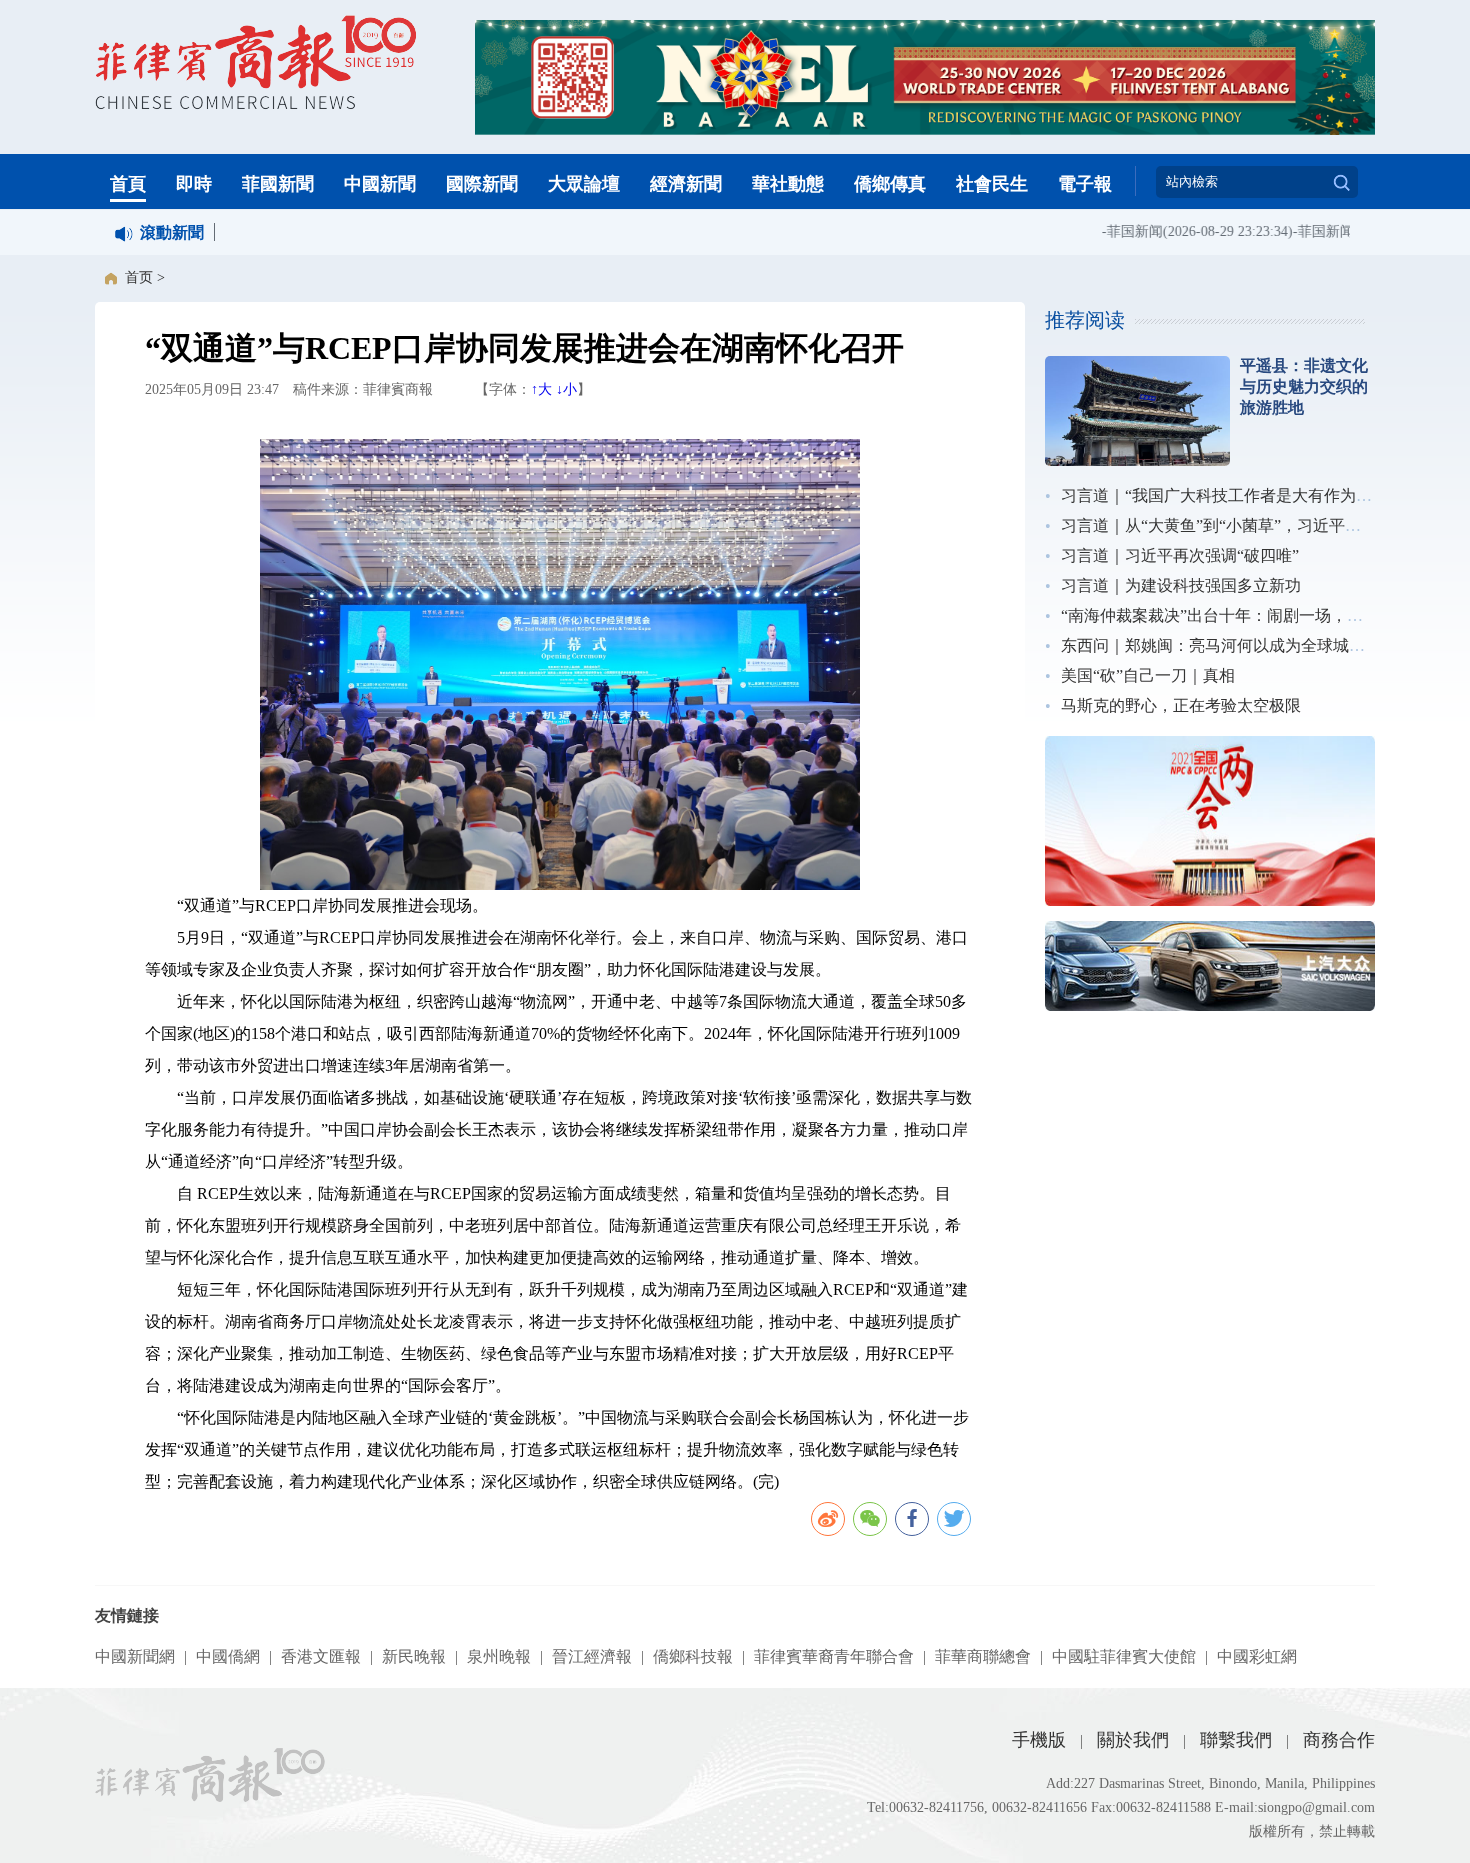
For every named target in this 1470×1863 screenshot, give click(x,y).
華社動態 (788, 184)
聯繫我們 (1236, 1740)
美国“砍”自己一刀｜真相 (1148, 675)
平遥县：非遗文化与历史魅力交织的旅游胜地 (1304, 386)
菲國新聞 (278, 184)
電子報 (1085, 184)
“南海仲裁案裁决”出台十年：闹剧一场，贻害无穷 (1236, 615)
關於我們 (1133, 1740)
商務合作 (1339, 1740)
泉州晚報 (499, 1656)
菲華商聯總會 (983, 1656)
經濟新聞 (686, 184)
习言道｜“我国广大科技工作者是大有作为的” (1220, 495)
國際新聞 (482, 184)
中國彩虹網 (1257, 1656)
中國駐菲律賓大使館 (1124, 1656)
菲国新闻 (1117, 231)
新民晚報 (414, 1656)
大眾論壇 (584, 184)
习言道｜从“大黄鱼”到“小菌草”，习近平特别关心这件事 (1259, 525)
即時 (194, 184)
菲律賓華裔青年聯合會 (834, 1656)
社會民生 (992, 184)
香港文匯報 (321, 1656)
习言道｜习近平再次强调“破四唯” (1180, 555)
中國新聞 (380, 184)
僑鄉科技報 (693, 1656)
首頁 (128, 184)
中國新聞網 (135, 1656)
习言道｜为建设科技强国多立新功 (1181, 585)
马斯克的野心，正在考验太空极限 (1181, 705)
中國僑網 (228, 1656)
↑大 (541, 389)
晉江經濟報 (592, 1656)
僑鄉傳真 (890, 184)
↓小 (566, 389)
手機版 (1039, 1740)
